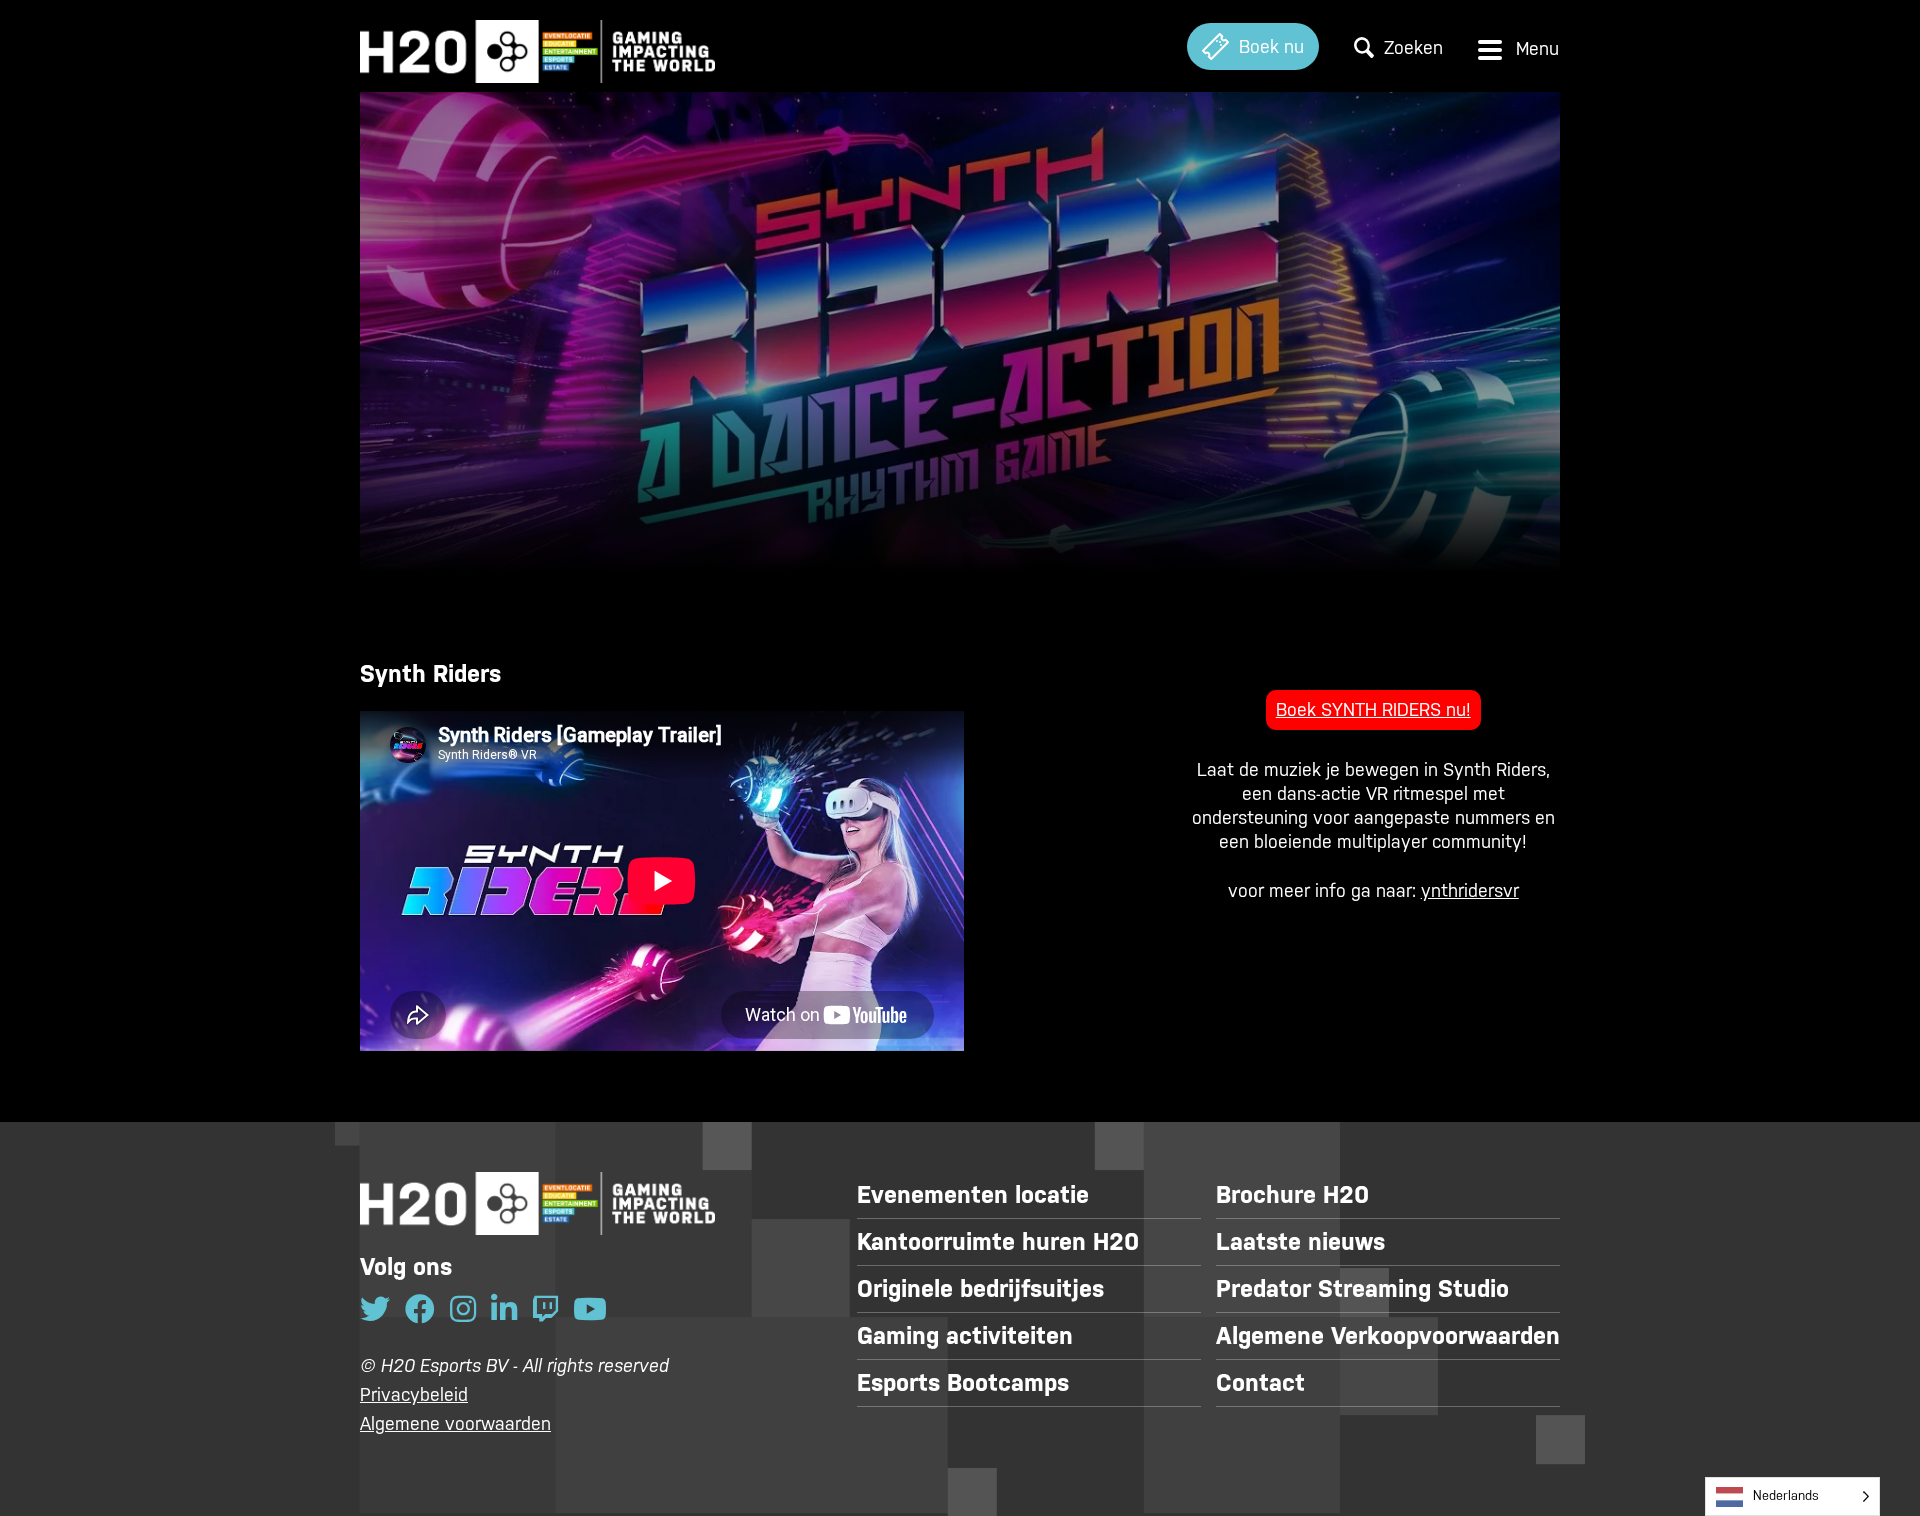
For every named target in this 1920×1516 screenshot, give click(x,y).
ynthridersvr (1470, 890)
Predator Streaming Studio (1362, 1289)
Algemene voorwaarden (455, 1423)
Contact (1260, 1383)
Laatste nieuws (1300, 1242)
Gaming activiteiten (965, 1336)
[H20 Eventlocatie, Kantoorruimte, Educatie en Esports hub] (537, 46)
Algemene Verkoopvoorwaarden (1388, 1336)
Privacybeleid (414, 1394)
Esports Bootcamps (963, 1383)
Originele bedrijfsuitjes (980, 1289)
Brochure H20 (1292, 1195)
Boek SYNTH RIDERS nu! (1373, 709)
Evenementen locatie (973, 1195)
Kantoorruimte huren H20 (998, 1242)
